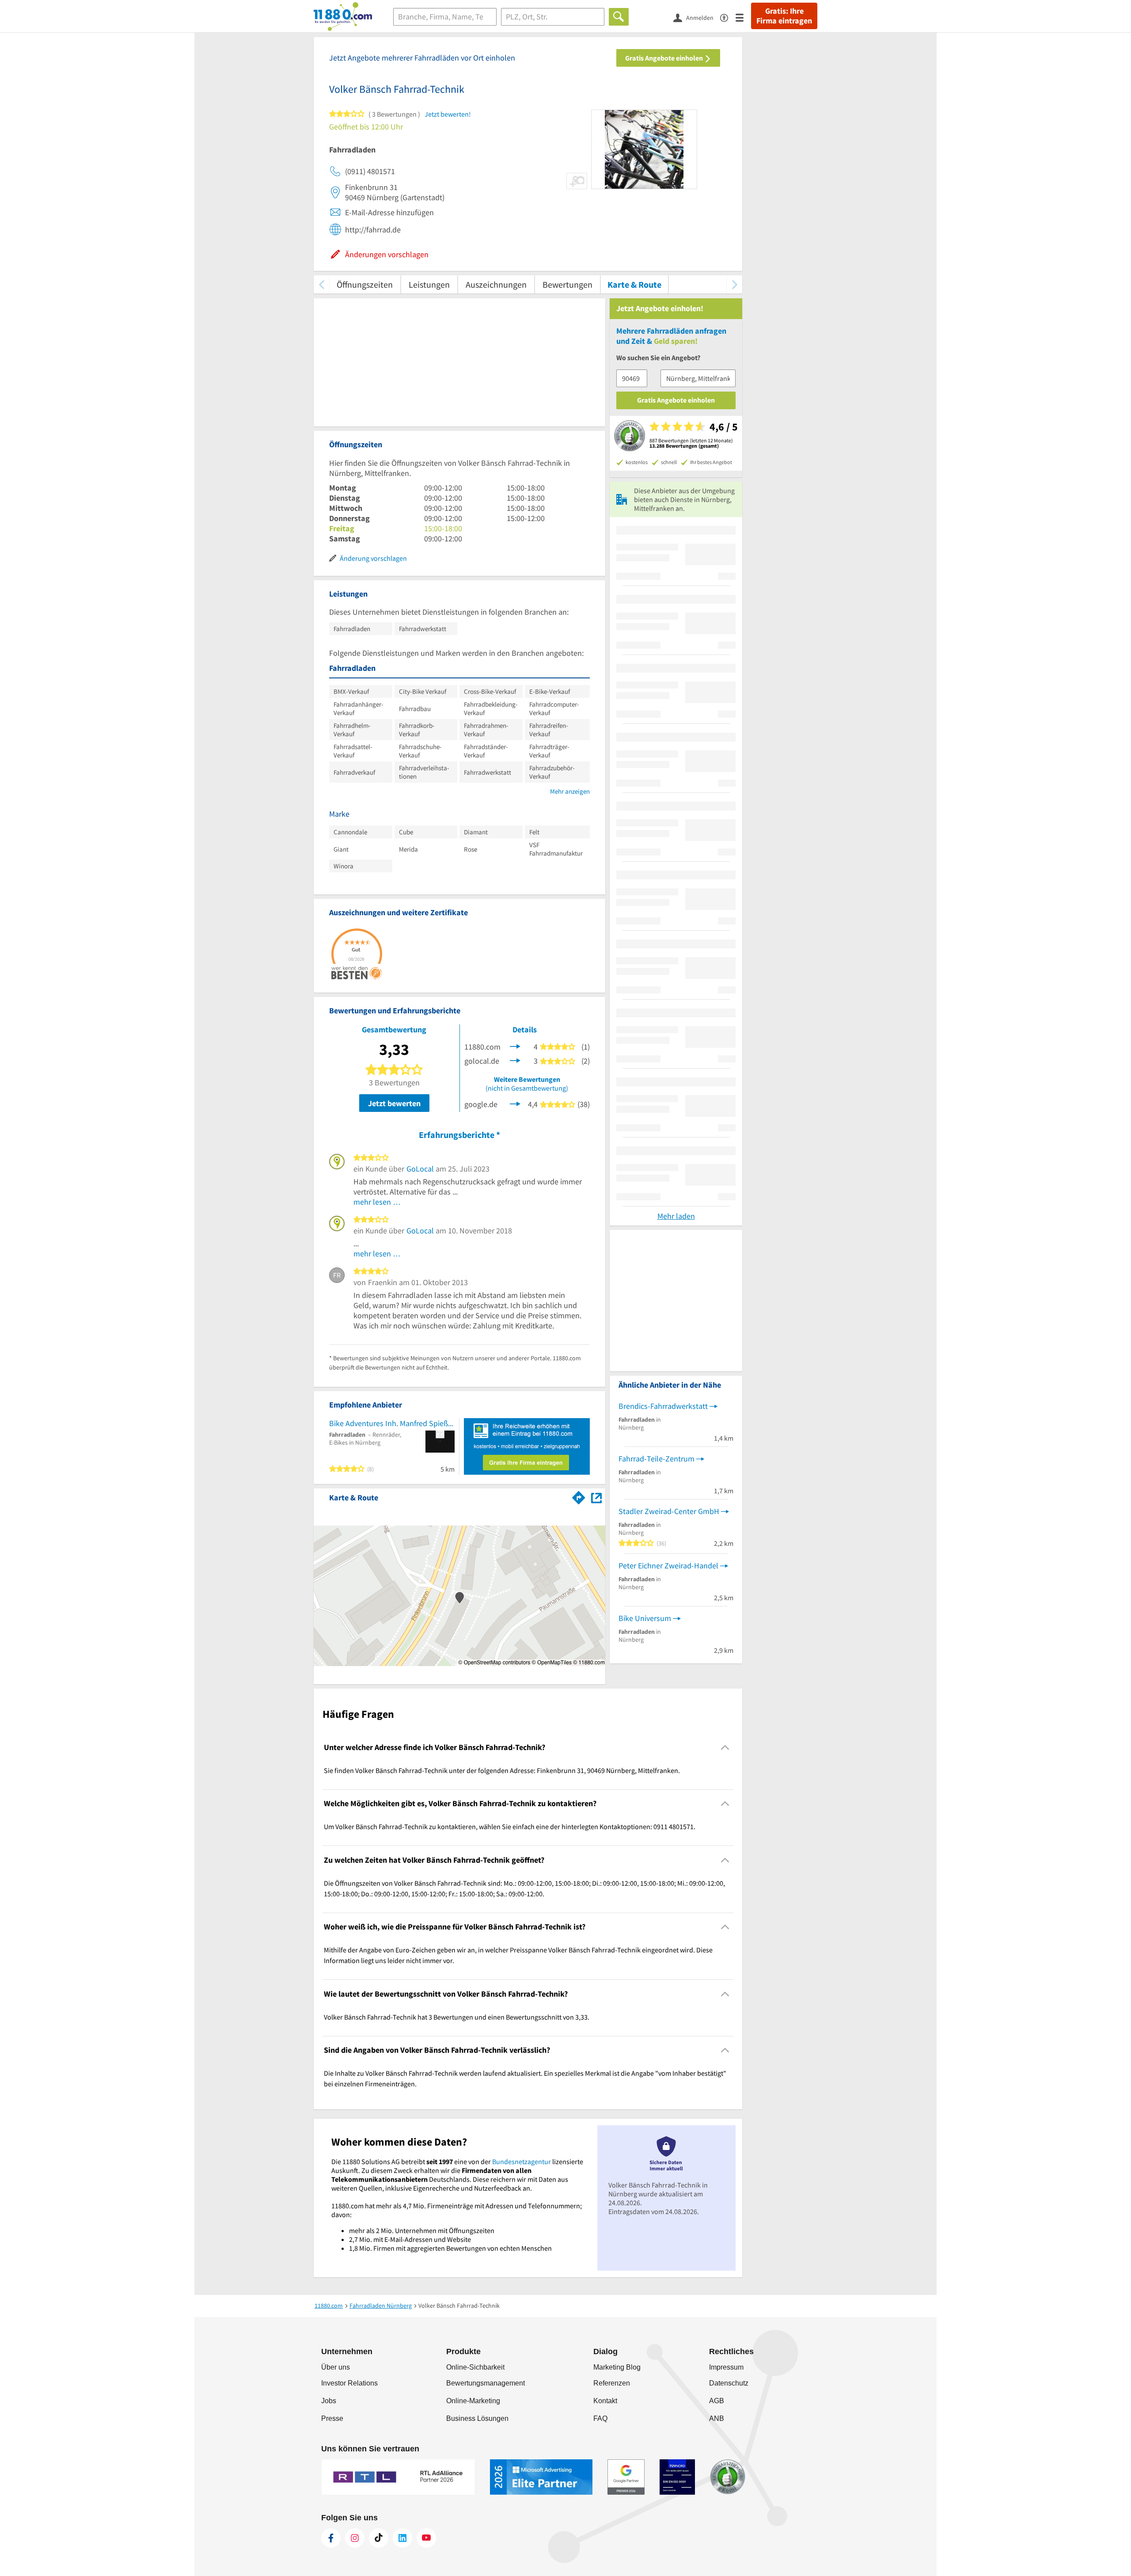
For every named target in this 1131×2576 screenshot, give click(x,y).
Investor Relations (349, 2383)
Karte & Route (634, 284)
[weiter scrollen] (734, 284)
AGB (717, 2401)
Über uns (336, 2367)
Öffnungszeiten (365, 284)
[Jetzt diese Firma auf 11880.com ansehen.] (515, 1045)
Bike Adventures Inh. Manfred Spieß (389, 1423)
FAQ (600, 2418)
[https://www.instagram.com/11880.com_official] (355, 2538)
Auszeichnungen (496, 284)
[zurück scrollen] (321, 284)
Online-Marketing (473, 2401)
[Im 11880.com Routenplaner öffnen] (579, 1496)
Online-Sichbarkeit (475, 2367)
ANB (717, 2418)
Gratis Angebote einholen (665, 58)
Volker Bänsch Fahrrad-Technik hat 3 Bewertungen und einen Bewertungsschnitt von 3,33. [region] (457, 2017)
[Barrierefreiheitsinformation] (728, 17)
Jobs (329, 2401)
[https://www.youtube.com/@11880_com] (426, 2538)
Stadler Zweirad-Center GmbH (669, 1511)
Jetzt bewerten (394, 1103)
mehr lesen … (377, 1202)
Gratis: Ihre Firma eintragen (784, 16)
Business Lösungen (477, 2418)
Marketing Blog (617, 2367)
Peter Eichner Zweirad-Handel (668, 1566)
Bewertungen (567, 284)
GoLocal (420, 1169)
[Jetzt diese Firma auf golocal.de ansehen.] (515, 1060)
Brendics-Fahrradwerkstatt (663, 1406)
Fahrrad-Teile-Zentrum (657, 1459)
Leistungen (429, 284)
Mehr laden (676, 1216)
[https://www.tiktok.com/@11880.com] (379, 2538)
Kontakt (605, 2401)
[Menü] (743, 17)
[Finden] (619, 17)
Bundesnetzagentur (522, 2161)
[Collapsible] (725, 1747)
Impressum (726, 2367)
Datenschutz (729, 2383)
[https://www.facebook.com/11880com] (331, 2538)
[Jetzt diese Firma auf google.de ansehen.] (515, 1103)
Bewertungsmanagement (486, 2383)
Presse (332, 2418)
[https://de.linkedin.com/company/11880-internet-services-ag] (402, 2538)
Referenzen (612, 2383)
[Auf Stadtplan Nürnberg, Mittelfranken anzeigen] (596, 1497)
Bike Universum (645, 1618)
